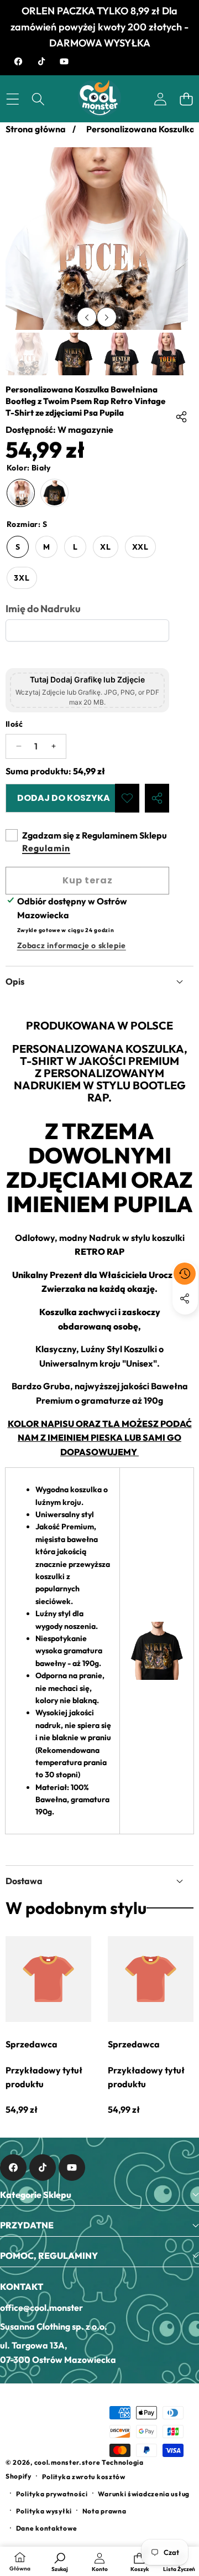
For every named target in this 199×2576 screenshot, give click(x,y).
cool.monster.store (67, 2462)
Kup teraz (88, 880)
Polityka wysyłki (44, 2511)
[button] (186, 99)
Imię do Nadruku (43, 609)
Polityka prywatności (52, 2494)
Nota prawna (104, 2511)
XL (106, 547)
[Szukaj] (38, 99)
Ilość (14, 724)
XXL (140, 547)
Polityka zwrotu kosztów (84, 2477)
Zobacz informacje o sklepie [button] (72, 945)
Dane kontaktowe (47, 2528)
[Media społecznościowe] (185, 1299)
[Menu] (12, 99)
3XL (22, 578)
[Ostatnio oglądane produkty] (185, 1274)
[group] (27, 354)
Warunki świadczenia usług (144, 2494)
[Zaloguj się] (160, 99)
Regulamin (46, 848)
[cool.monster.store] (99, 99)
